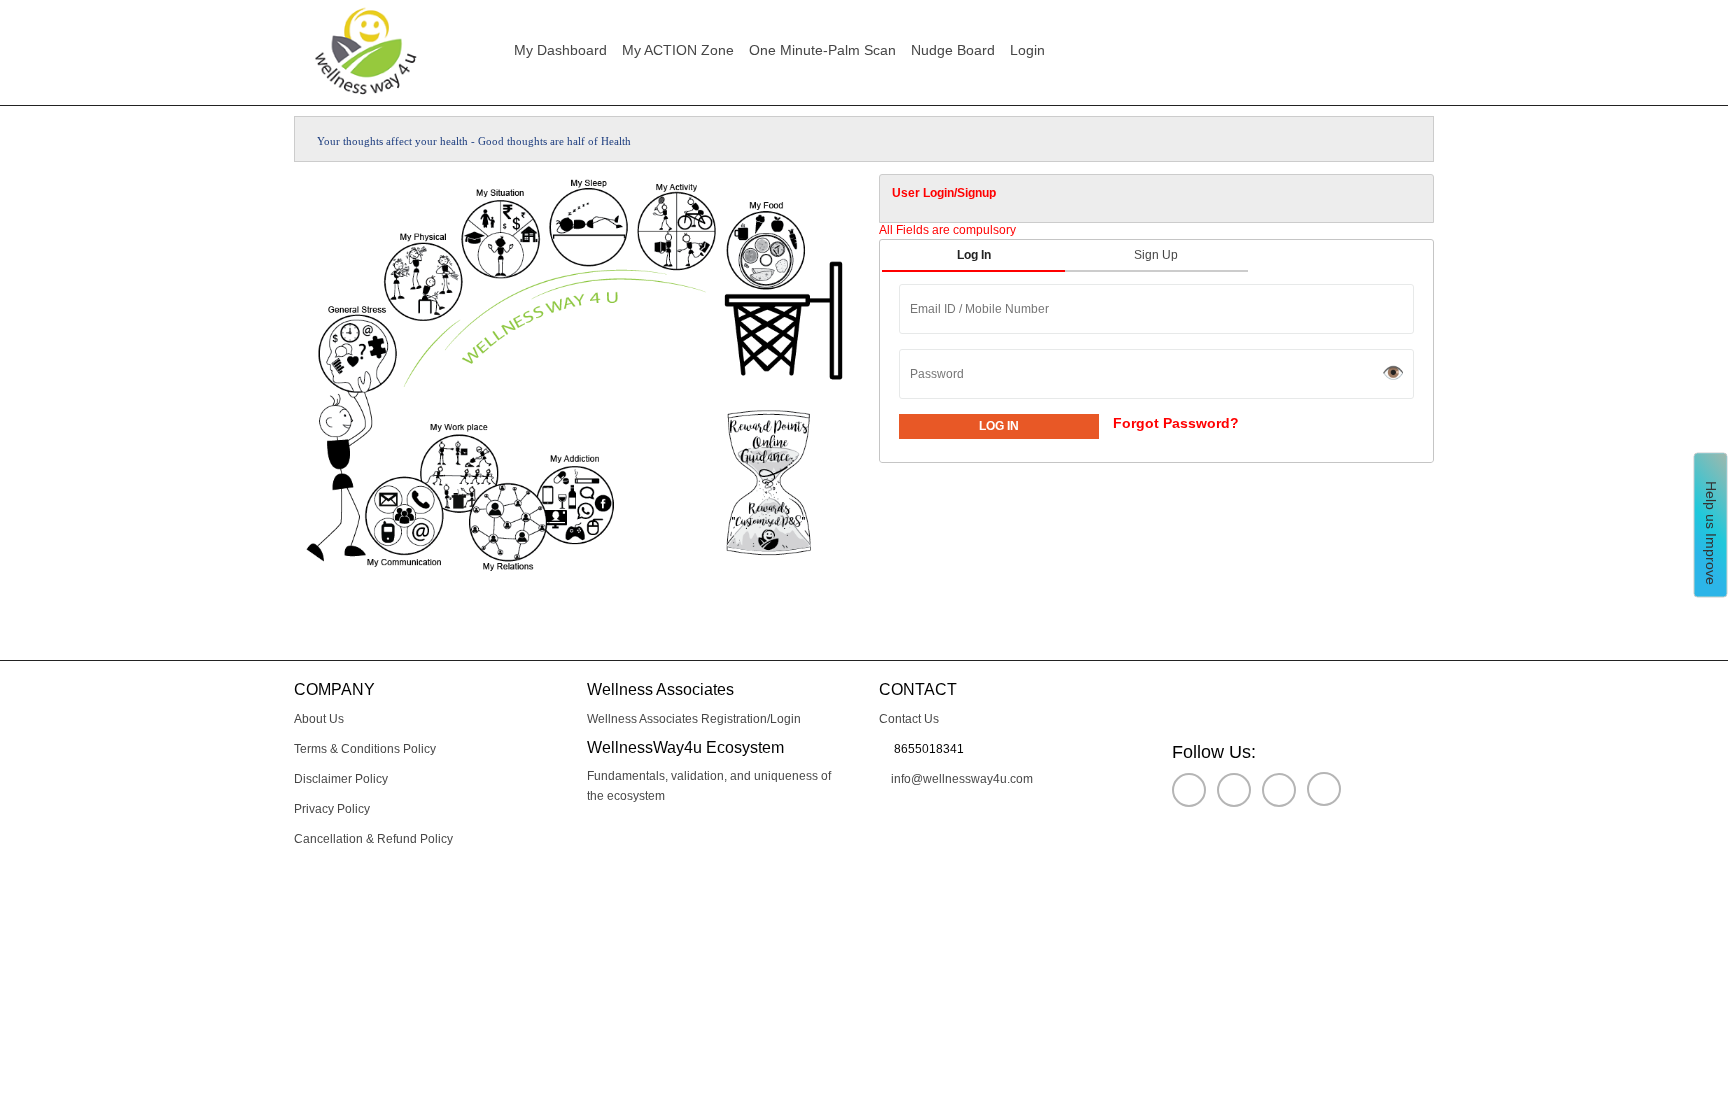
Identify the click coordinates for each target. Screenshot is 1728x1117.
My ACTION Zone (678, 50)
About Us (319, 719)
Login (1035, 50)
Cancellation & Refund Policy (373, 839)
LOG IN (999, 426)
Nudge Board (953, 50)
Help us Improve (1711, 530)
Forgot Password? (1176, 423)
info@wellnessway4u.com (960, 779)
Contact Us (909, 719)
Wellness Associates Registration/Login (694, 719)
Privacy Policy (332, 809)
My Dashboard (560, 50)
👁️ (1393, 373)
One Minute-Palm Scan (822, 50)
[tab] (1156, 198)
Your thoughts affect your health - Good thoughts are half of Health (478, 141)
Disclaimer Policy (341, 779)
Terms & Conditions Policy (365, 749)
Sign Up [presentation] (1156, 255)
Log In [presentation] (974, 255)
